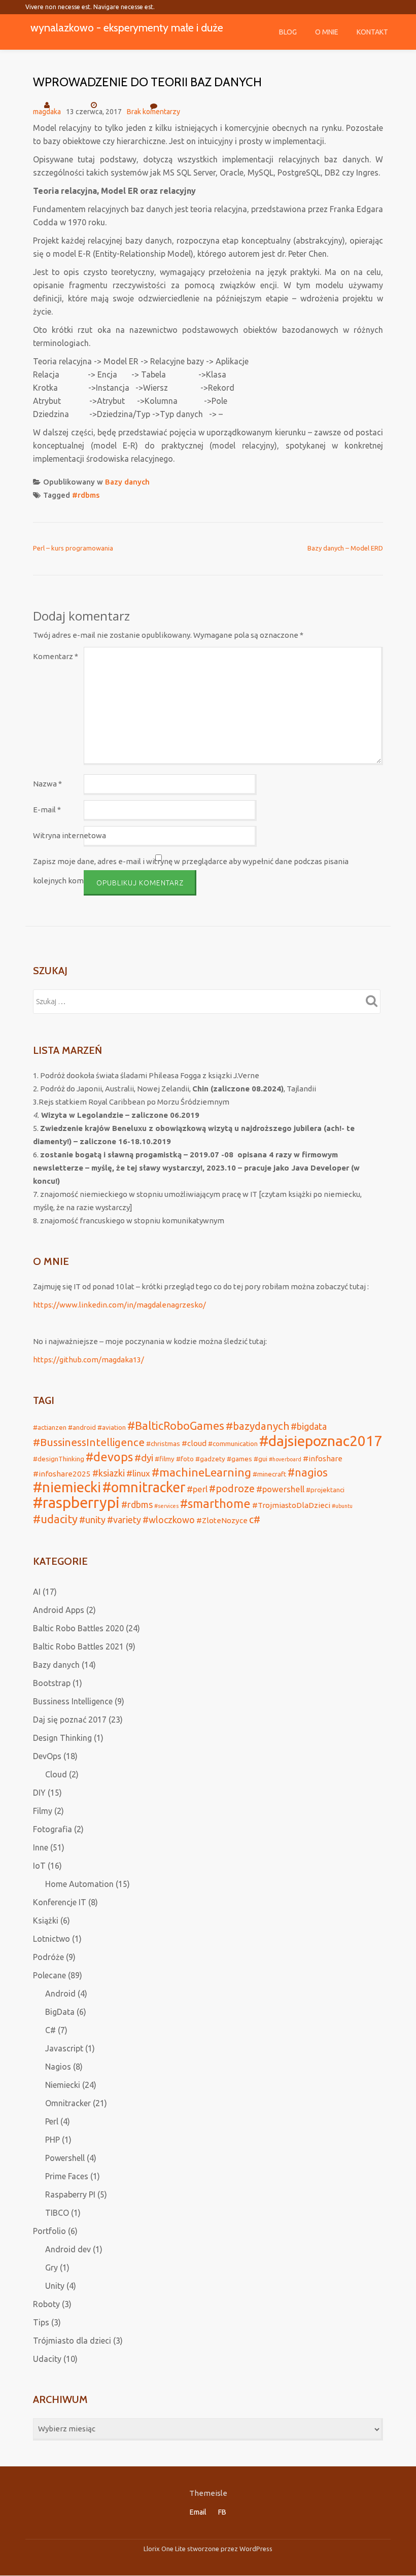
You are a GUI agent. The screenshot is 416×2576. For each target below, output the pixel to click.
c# (255, 1520)
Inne (41, 1847)
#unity (92, 1520)
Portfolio (49, 2231)
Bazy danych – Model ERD (345, 548)
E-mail (47, 810)
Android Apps (59, 1610)
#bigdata (309, 1426)
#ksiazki (109, 1473)
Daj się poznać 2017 (70, 1720)
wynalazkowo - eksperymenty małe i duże (127, 27)
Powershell (65, 2158)
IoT (39, 1866)
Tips (41, 2322)
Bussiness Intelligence (73, 1701)
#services (166, 1506)
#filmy (165, 1459)
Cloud (56, 1774)
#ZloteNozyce (222, 1520)
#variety (124, 1520)
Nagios (58, 2067)
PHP (53, 2140)
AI (37, 1592)
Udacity (47, 2359)
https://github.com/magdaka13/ (89, 1360)
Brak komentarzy (153, 112)
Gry (51, 2268)
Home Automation (79, 1884)
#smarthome (215, 1503)
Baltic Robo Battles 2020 (78, 1628)
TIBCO (57, 2213)
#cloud (194, 1443)
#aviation (112, 1427)
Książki (46, 1920)
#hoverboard (285, 1459)
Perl (52, 2121)
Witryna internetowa (70, 835)
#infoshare (323, 1458)
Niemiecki (63, 2085)
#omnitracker (144, 1487)
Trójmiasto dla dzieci (72, 2341)
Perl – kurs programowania (73, 548)
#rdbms (86, 495)
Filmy (43, 1811)
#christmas (163, 1444)
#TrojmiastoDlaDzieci (291, 1505)
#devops (109, 1457)
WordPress (256, 2549)
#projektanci (325, 1490)
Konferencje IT (60, 1902)
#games (239, 1459)
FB (222, 2512)
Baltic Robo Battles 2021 (78, 1646)
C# (50, 2030)
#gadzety (210, 1459)
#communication (233, 1444)
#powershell (280, 1489)
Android (60, 1994)
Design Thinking (62, 1738)
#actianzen (50, 1427)
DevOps (47, 1756)
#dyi (144, 1458)
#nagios (308, 1472)
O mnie (327, 32)
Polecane (49, 1975)
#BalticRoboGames (176, 1426)
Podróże (48, 1957)
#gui (261, 1459)
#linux (138, 1473)
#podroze (232, 1489)
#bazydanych (257, 1426)
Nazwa (47, 784)
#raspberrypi (76, 1503)
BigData (60, 2012)
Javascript (64, 2048)
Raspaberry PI (70, 2194)
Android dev (68, 2249)
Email (198, 2512)
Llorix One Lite (165, 2549)
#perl (197, 1489)
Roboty (46, 2304)
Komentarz (56, 656)
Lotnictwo (51, 1939)
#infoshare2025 (62, 1474)
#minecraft (269, 1474)
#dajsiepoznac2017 (321, 1440)
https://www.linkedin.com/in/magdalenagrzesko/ (119, 1305)
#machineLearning (201, 1472)
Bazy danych (127, 482)
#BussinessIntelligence (89, 1442)
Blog (288, 32)
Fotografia (53, 1829)
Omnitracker (68, 2103)
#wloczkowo (169, 1520)
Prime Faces (67, 2176)
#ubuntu (342, 1506)
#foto (185, 1459)
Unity (55, 2286)
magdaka (47, 112)
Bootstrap (52, 1683)
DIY (39, 1793)
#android (82, 1427)
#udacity (55, 1519)
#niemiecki (67, 1487)
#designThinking (59, 1459)
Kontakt (372, 32)
